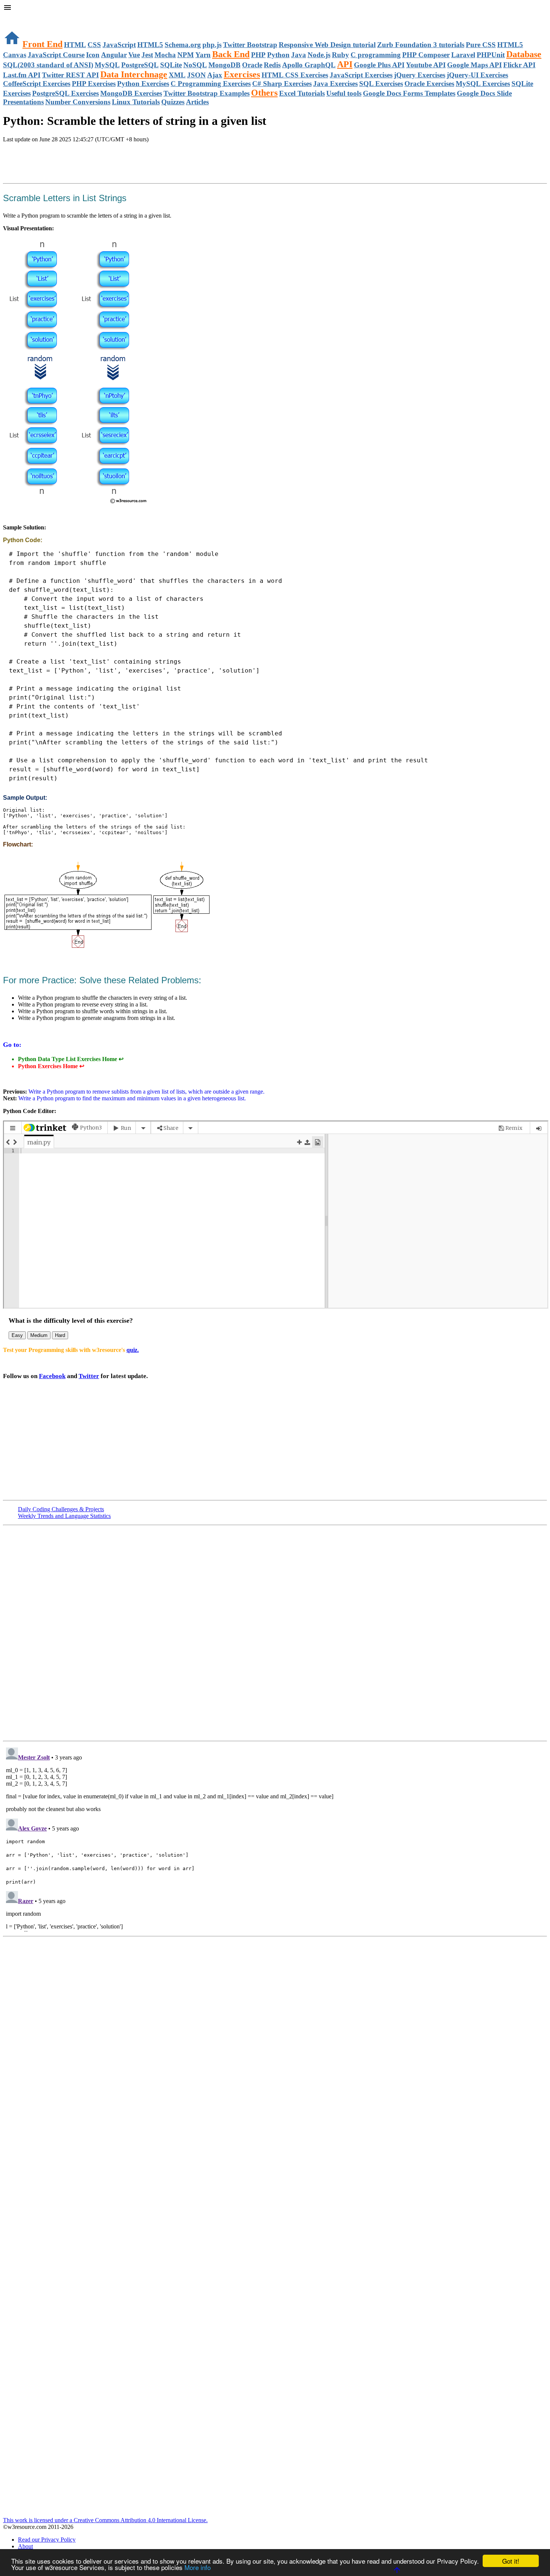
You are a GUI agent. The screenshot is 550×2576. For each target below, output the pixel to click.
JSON (196, 75)
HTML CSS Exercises (295, 75)
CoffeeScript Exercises (37, 84)
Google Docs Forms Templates (409, 93)
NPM (186, 55)
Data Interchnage (134, 74)
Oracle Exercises (429, 84)
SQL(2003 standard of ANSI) (48, 65)
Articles (197, 102)
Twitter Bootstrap (250, 45)
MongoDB (224, 65)
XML (177, 75)
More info (198, 2567)
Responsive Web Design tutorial (327, 45)
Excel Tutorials (302, 93)
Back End (231, 54)
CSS (94, 45)
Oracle (252, 65)
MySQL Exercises (483, 84)
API (345, 64)
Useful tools (344, 93)
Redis (272, 65)
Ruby (340, 55)
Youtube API (426, 65)
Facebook (52, 1376)
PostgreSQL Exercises (65, 93)
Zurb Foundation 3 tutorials (421, 45)
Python (278, 55)
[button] (275, 8)
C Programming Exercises (211, 84)
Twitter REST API (70, 75)
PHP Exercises (94, 84)
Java (299, 55)
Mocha (165, 55)
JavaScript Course (56, 55)
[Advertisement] (91, 164)
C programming (376, 55)
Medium (39, 1335)
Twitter (89, 1376)
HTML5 (150, 45)
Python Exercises (143, 84)
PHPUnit (491, 55)
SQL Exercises (381, 84)
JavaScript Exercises (361, 75)
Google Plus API (379, 65)
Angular (114, 55)
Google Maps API (474, 65)
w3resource (17, 17)
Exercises (242, 74)
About (25, 2546)
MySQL (107, 65)
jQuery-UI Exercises (477, 75)
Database (524, 54)
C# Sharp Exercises (282, 84)
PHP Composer (426, 55)
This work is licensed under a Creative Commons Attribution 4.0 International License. (105, 2520)
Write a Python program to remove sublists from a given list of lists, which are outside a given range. (146, 1092)
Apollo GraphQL (309, 65)
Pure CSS (481, 45)
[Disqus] (275, 1838)
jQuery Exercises (420, 75)
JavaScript (119, 45)
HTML (75, 45)
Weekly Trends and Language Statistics (64, 1516)
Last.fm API (22, 75)
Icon (93, 55)
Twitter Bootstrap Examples (207, 93)
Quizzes (173, 102)
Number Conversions (78, 102)
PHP (258, 55)
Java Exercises (335, 84)
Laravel (463, 55)
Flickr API (519, 65)
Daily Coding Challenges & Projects (61, 1509)
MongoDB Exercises (131, 93)
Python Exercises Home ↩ (51, 1066)
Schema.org (183, 45)
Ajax (215, 75)
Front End (42, 44)
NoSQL (195, 65)
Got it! (511, 2561)
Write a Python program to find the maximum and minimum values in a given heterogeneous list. (131, 1098)
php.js (212, 45)
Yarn (203, 55)
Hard (60, 1335)
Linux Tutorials (136, 102)
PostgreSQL (140, 65)
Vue (134, 55)
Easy (17, 1335)
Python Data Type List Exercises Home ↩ (71, 1059)
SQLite (171, 65)
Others (264, 93)
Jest (147, 55)
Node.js (319, 55)
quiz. (133, 1350)
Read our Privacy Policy (47, 2540)
